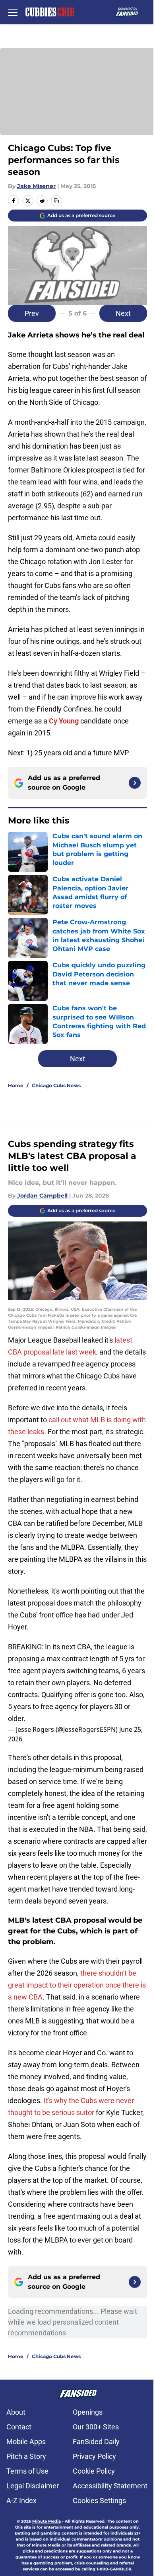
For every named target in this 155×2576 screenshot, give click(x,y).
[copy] (56, 201)
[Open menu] (13, 12)
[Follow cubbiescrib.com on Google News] (135, 783)
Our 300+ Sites (96, 2427)
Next (123, 313)
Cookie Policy (94, 2471)
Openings (88, 2412)
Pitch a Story (26, 2456)
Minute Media (46, 2521)
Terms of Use (27, 2471)
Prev (32, 313)
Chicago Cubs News (56, 1085)
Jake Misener (36, 186)
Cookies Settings (99, 2501)
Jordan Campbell (42, 1196)
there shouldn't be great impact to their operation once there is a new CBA (77, 1985)
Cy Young (64, 721)
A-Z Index (21, 2501)
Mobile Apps (26, 2442)
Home (16, 1085)
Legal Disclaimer (33, 2486)
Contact (19, 2427)
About (16, 2412)
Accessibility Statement (110, 2486)
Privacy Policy (94, 2456)
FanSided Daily (96, 2442)
